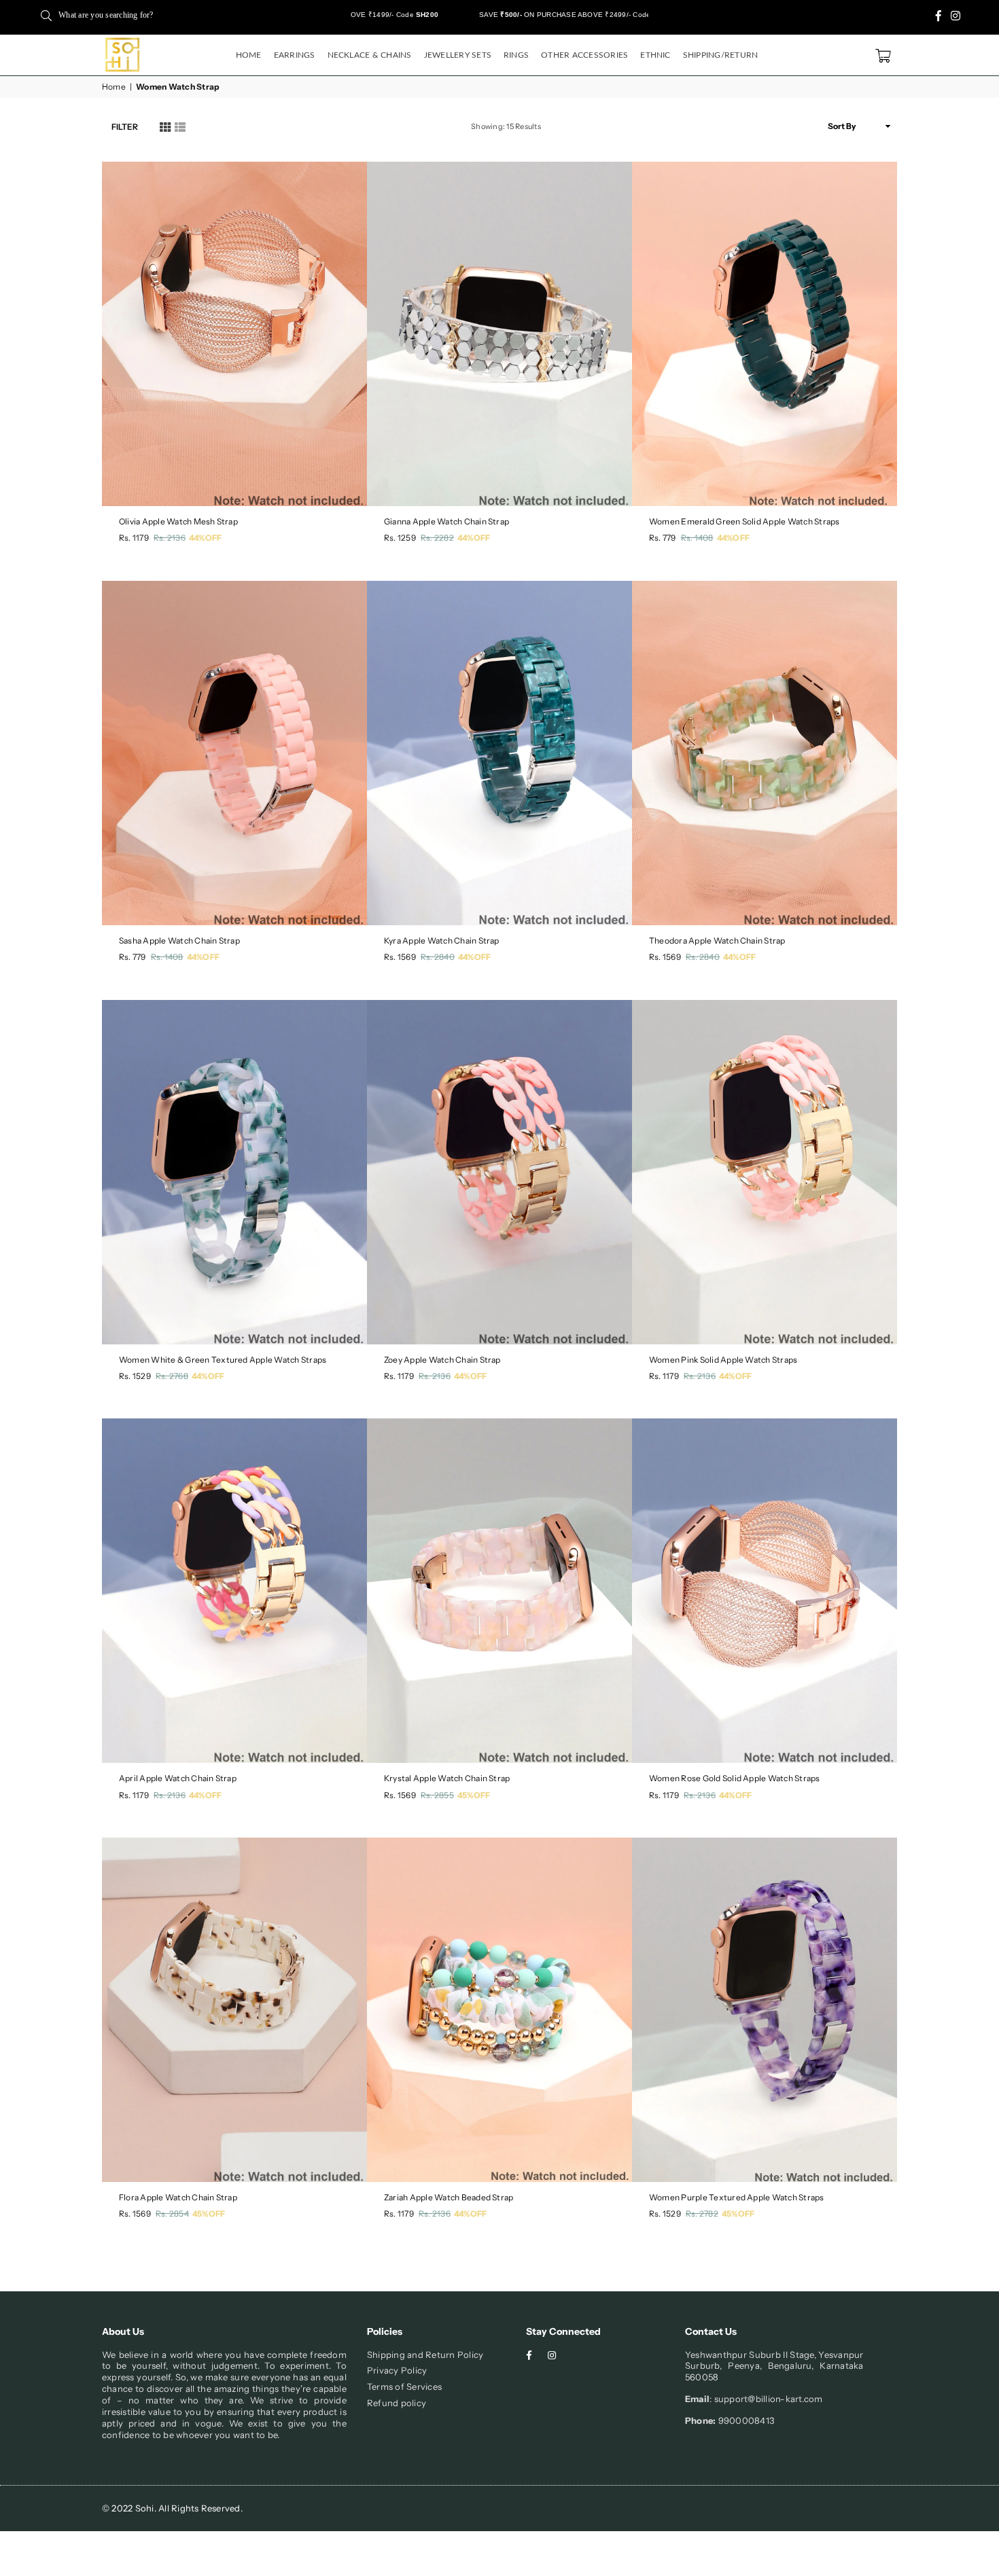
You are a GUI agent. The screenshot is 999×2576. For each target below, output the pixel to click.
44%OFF (205, 538)
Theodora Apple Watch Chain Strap (717, 941)
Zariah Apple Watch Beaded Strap (449, 2197)
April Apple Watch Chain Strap (178, 1778)
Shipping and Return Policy (425, 2355)
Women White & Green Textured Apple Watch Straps (223, 1360)
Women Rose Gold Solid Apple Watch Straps (735, 1778)
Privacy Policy (397, 2370)
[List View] (180, 126)
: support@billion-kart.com (766, 2399)
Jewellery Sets (458, 55)
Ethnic (655, 55)
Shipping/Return (721, 55)
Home (249, 55)
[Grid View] (165, 126)
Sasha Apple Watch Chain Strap (179, 941)
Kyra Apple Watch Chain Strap (442, 941)
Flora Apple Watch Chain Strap (178, 2197)
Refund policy (397, 2403)
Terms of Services (404, 2386)
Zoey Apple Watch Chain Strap (442, 1360)
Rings (516, 55)
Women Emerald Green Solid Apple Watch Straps (744, 521)
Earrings (295, 55)
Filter (125, 127)
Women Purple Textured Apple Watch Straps (737, 2197)
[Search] (46, 15)
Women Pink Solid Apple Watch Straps (723, 1360)
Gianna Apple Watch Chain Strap (446, 521)
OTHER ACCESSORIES (584, 55)
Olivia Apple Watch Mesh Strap (178, 521)
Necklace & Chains (370, 55)
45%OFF (474, 1795)
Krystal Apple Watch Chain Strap (447, 1778)
